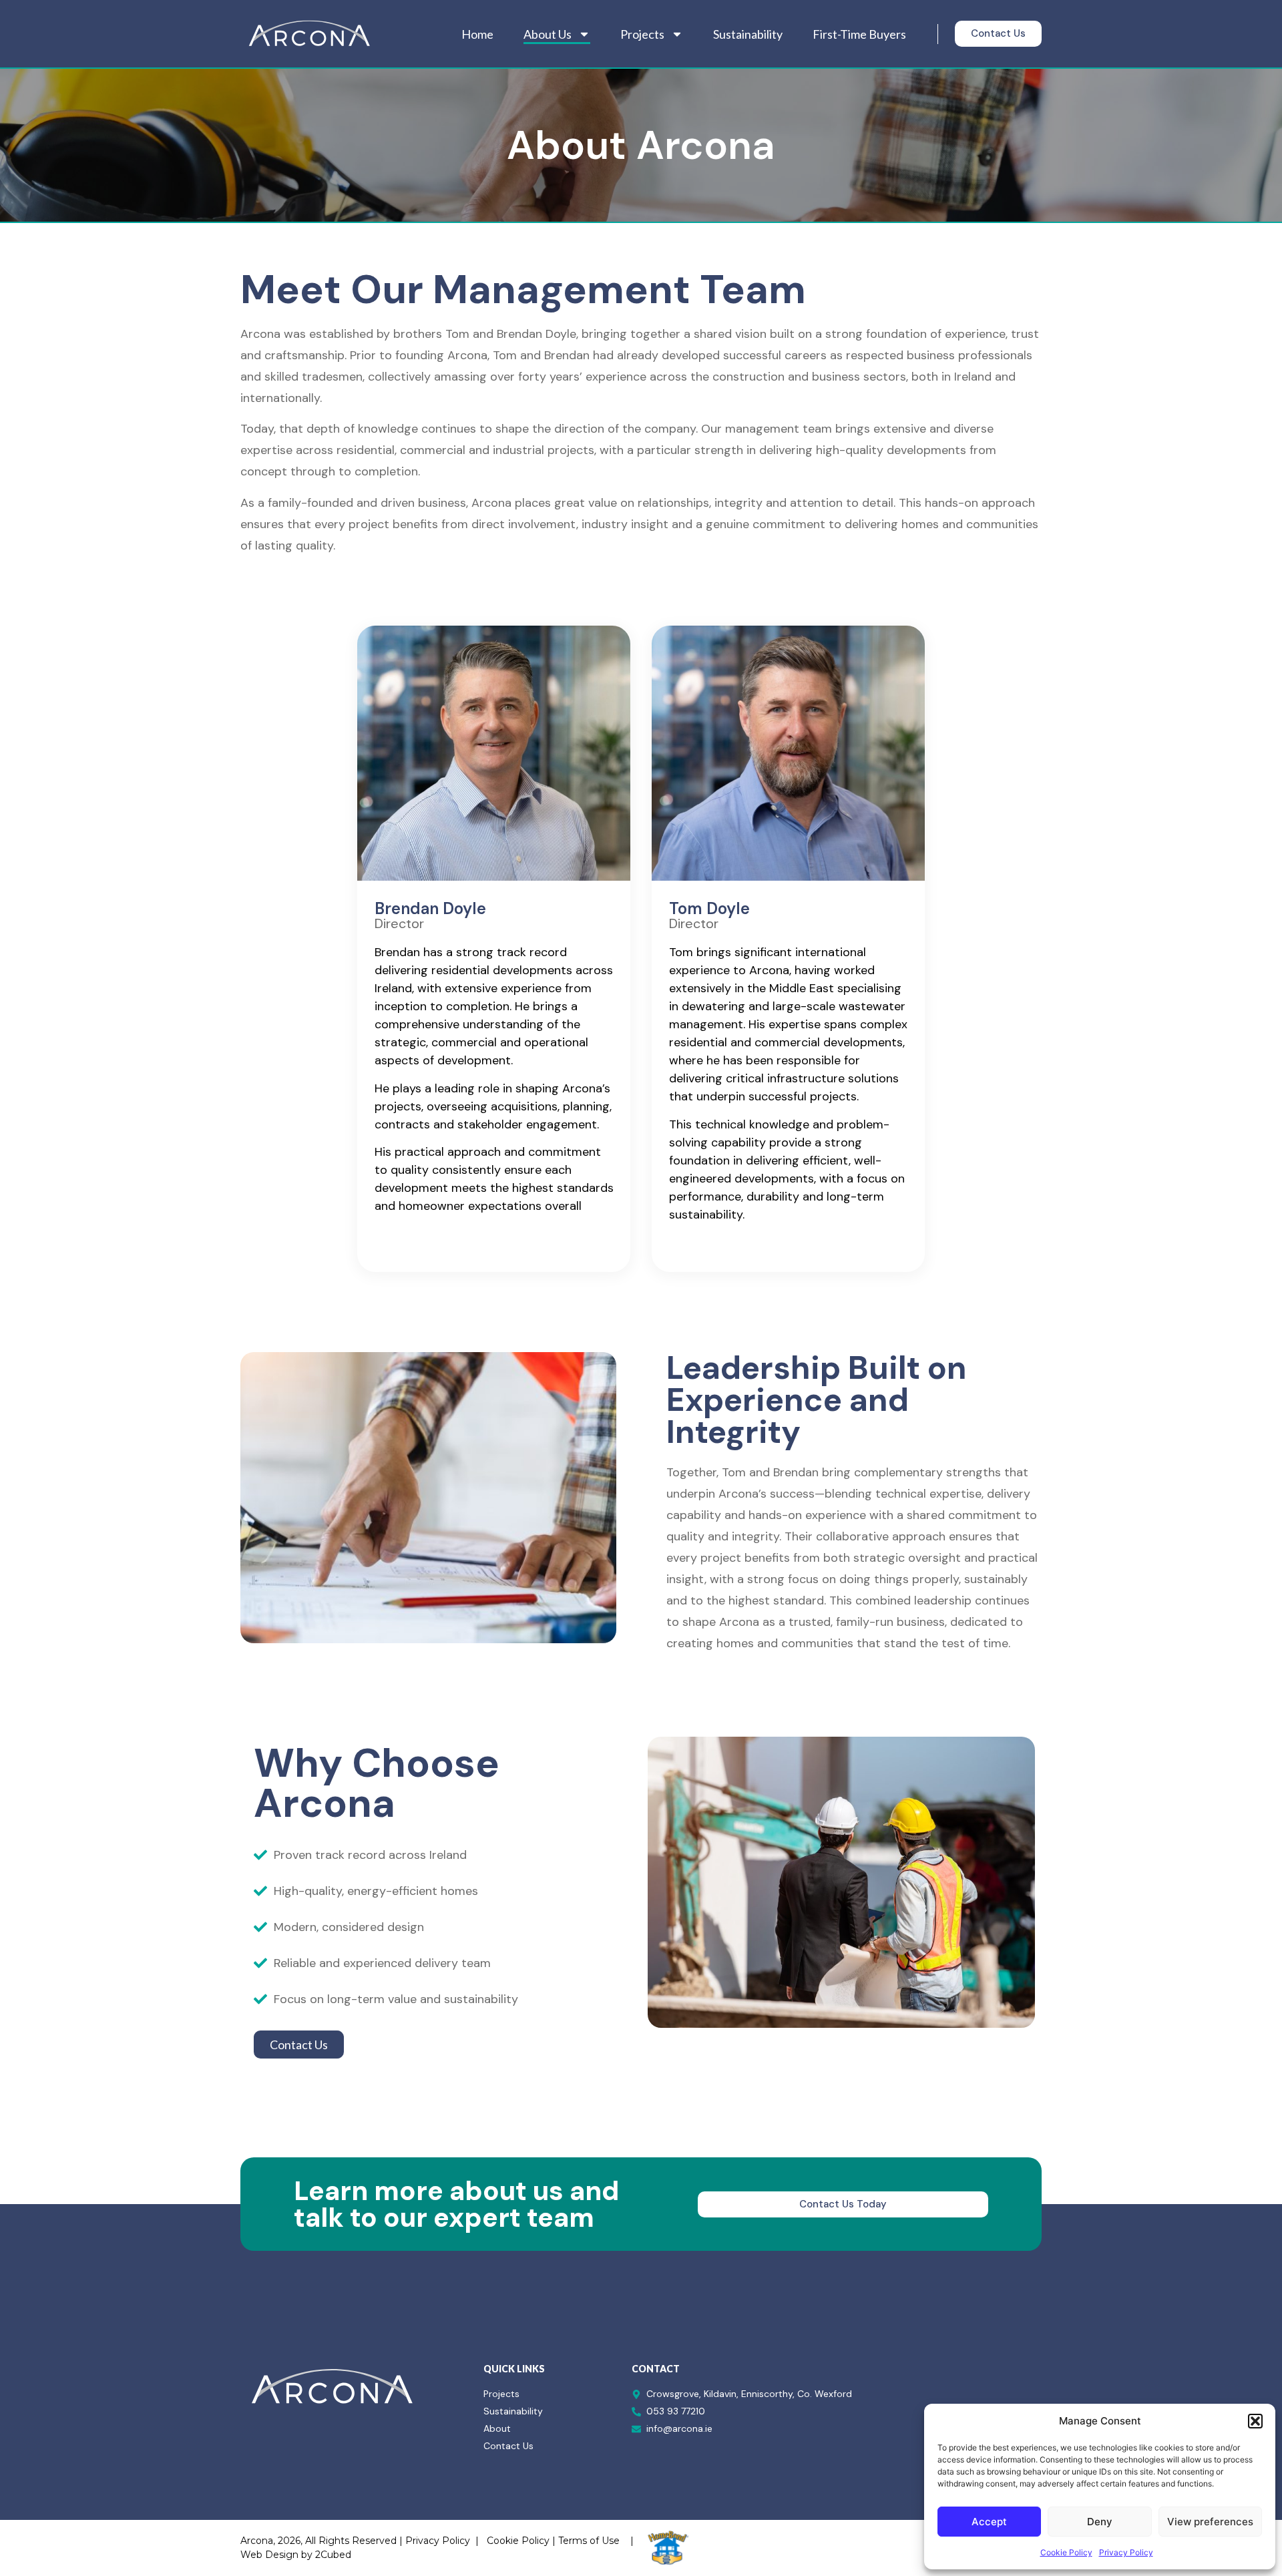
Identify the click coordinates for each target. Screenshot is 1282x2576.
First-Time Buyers (859, 34)
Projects (642, 34)
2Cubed (333, 2555)
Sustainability (748, 34)
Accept (989, 2522)
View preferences (1210, 2522)
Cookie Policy (1066, 2552)
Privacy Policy (1126, 2552)
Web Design (269, 2555)
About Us (548, 34)
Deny (1100, 2522)
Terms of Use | (596, 2541)
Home (477, 34)
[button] (1255, 2421)
